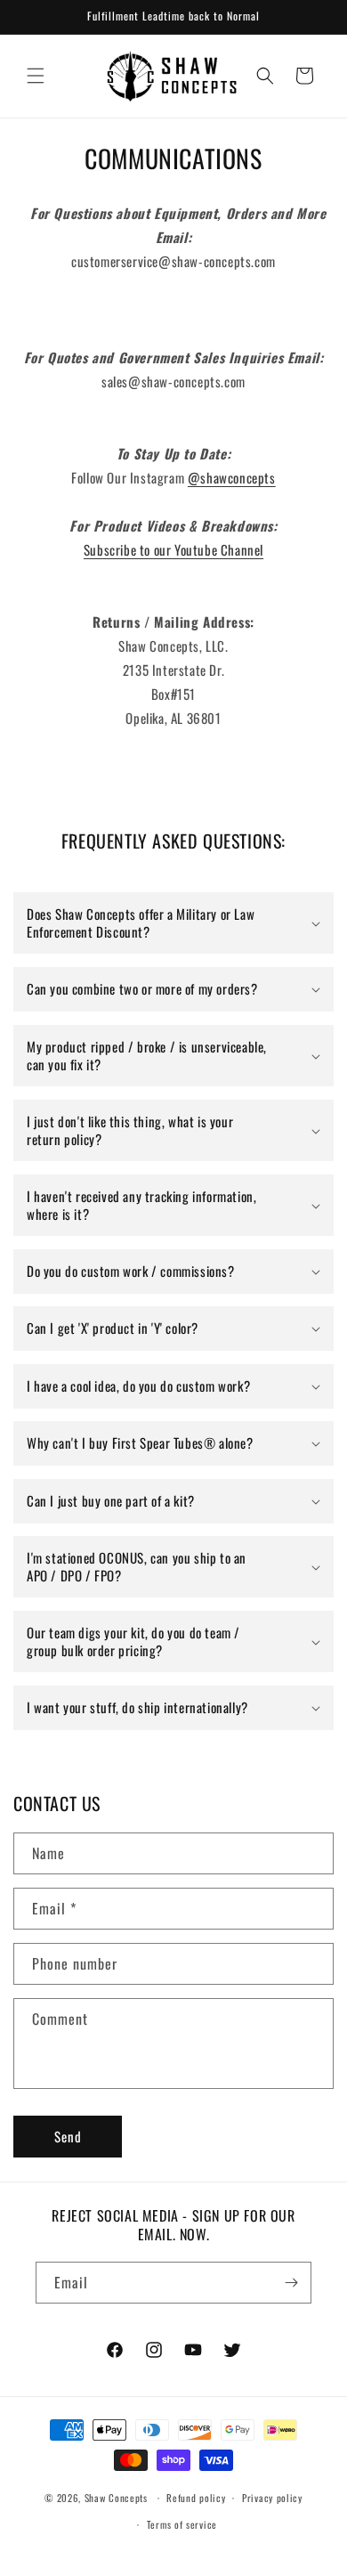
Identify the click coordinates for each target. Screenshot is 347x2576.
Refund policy (196, 2498)
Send (68, 2136)
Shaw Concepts (116, 2498)
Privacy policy (272, 2498)
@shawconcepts (232, 477)
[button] (36, 76)
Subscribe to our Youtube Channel (173, 549)
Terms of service (182, 2524)
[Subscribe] (291, 2283)
